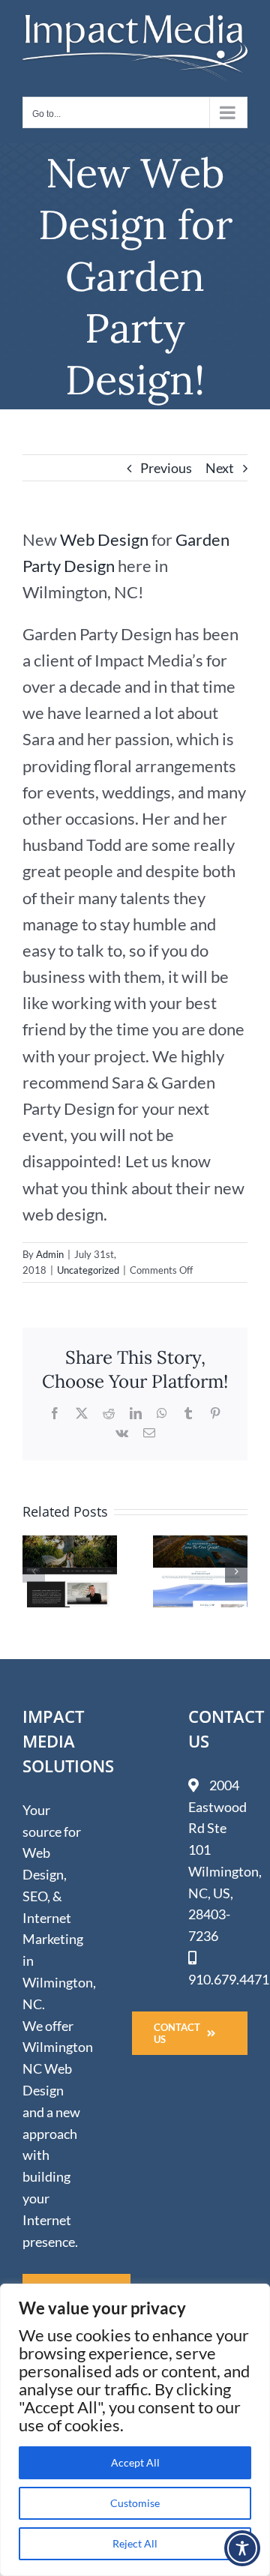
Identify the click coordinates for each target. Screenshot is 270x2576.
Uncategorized (88, 1270)
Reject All (135, 2543)
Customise (135, 2503)
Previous (166, 468)
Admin (50, 1254)
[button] (34, 1571)
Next (220, 468)
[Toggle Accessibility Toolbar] (242, 2548)
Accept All (135, 2462)
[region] (135, 2430)
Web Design (104, 539)
